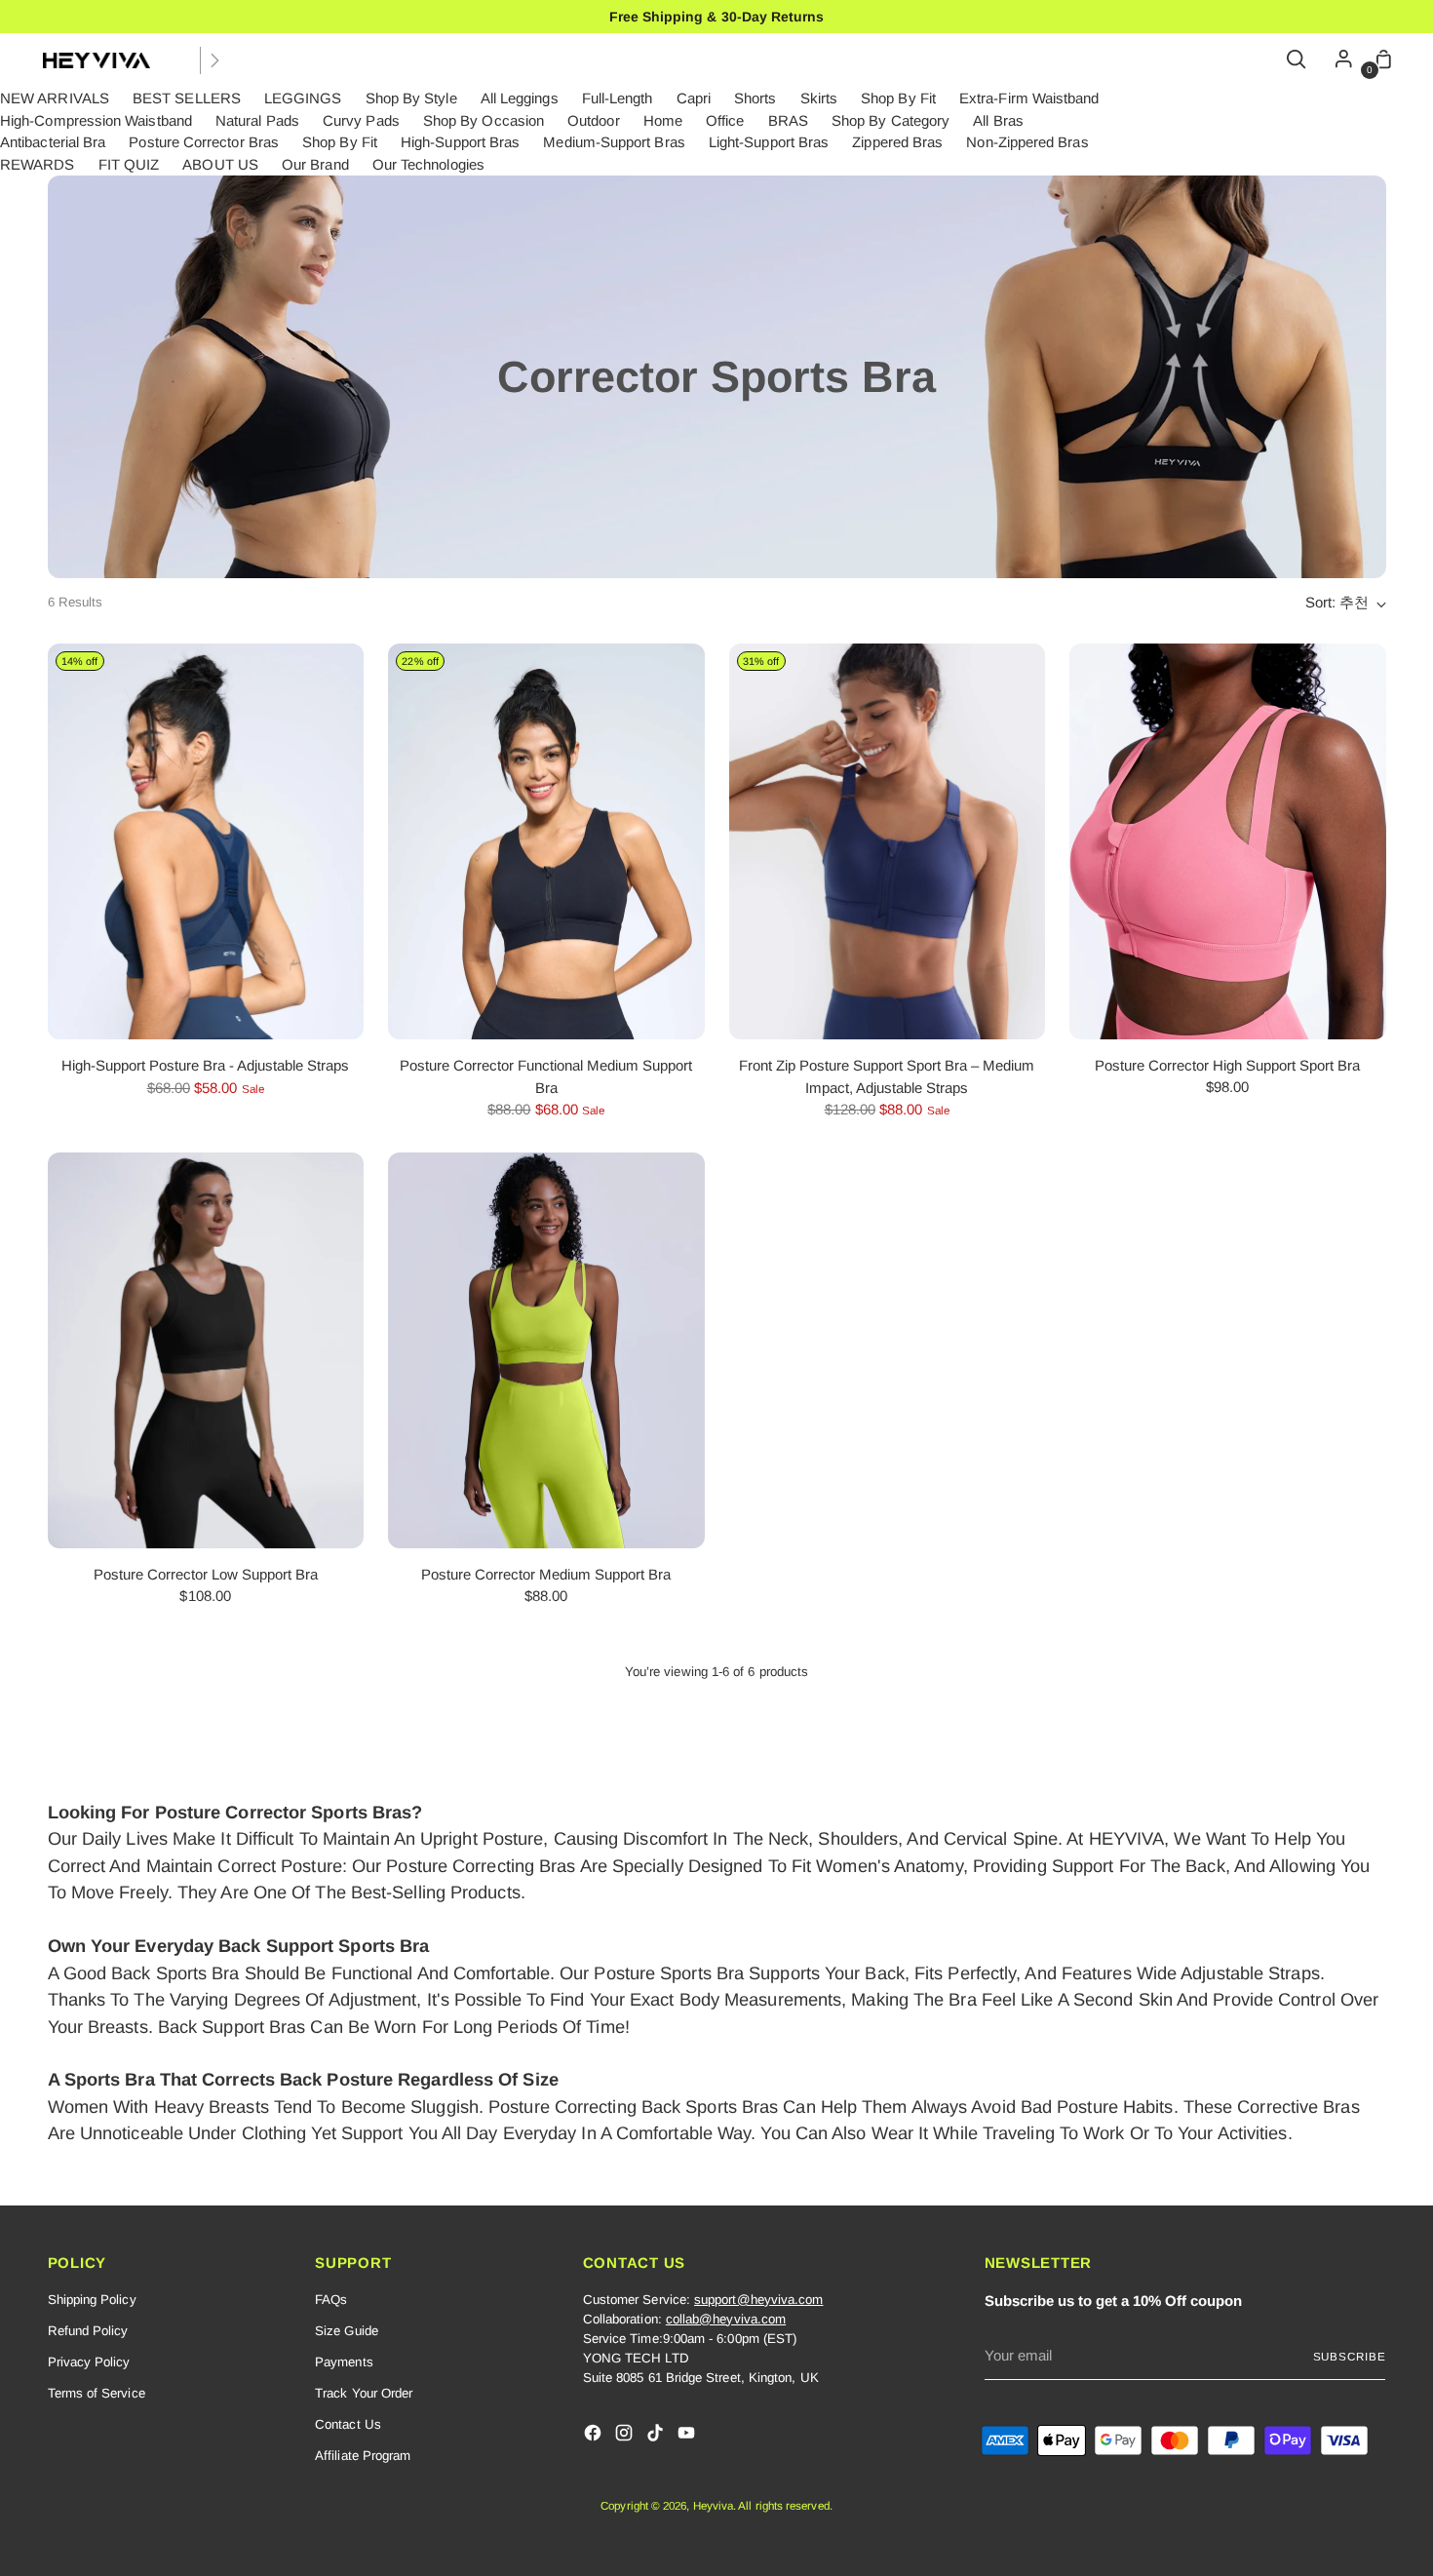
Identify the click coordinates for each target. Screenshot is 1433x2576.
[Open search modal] (1297, 60)
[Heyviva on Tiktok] (657, 2436)
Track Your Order (364, 2393)
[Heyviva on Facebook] (595, 2436)
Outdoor (594, 120)
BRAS (788, 120)
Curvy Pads (361, 120)
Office (725, 120)
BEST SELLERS (187, 98)
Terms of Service (97, 2393)
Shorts (755, 98)
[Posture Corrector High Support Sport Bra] (1228, 841)
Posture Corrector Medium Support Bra (546, 1574)
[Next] (214, 60)
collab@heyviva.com (726, 2319)
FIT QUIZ (129, 164)
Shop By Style (411, 98)
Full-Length (618, 98)
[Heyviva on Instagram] (626, 2436)
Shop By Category (891, 120)
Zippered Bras (897, 142)
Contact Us (348, 2424)
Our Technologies (428, 164)
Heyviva (714, 2505)
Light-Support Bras (769, 142)
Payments (344, 2362)
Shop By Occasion (484, 120)
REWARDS (38, 164)
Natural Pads (257, 120)
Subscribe (1350, 2356)
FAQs (331, 2300)
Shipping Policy (92, 2300)
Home (663, 120)
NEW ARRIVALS (55, 98)
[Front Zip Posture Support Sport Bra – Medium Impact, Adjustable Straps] (888, 841)
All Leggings (520, 98)
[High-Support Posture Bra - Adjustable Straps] (206, 841)
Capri (694, 98)
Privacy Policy (89, 2362)
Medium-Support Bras (614, 142)
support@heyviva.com (758, 2300)
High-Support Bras (460, 142)
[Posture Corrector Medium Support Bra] (546, 1350)
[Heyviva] (97, 60)
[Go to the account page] (1338, 60)
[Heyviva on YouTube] (688, 2436)
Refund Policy (88, 2331)
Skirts (819, 98)
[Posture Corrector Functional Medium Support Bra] (546, 841)
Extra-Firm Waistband (1029, 98)
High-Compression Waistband (96, 120)
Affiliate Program (363, 2456)
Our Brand (315, 164)
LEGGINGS (303, 98)
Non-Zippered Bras (1027, 142)
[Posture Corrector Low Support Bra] (206, 1350)
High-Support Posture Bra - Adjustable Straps (205, 1065)
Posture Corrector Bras (204, 142)
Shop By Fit (898, 98)
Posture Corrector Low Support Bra (206, 1574)
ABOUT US (220, 164)
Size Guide (347, 2331)
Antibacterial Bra (53, 142)
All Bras (998, 120)
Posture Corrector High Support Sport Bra (1227, 1065)
